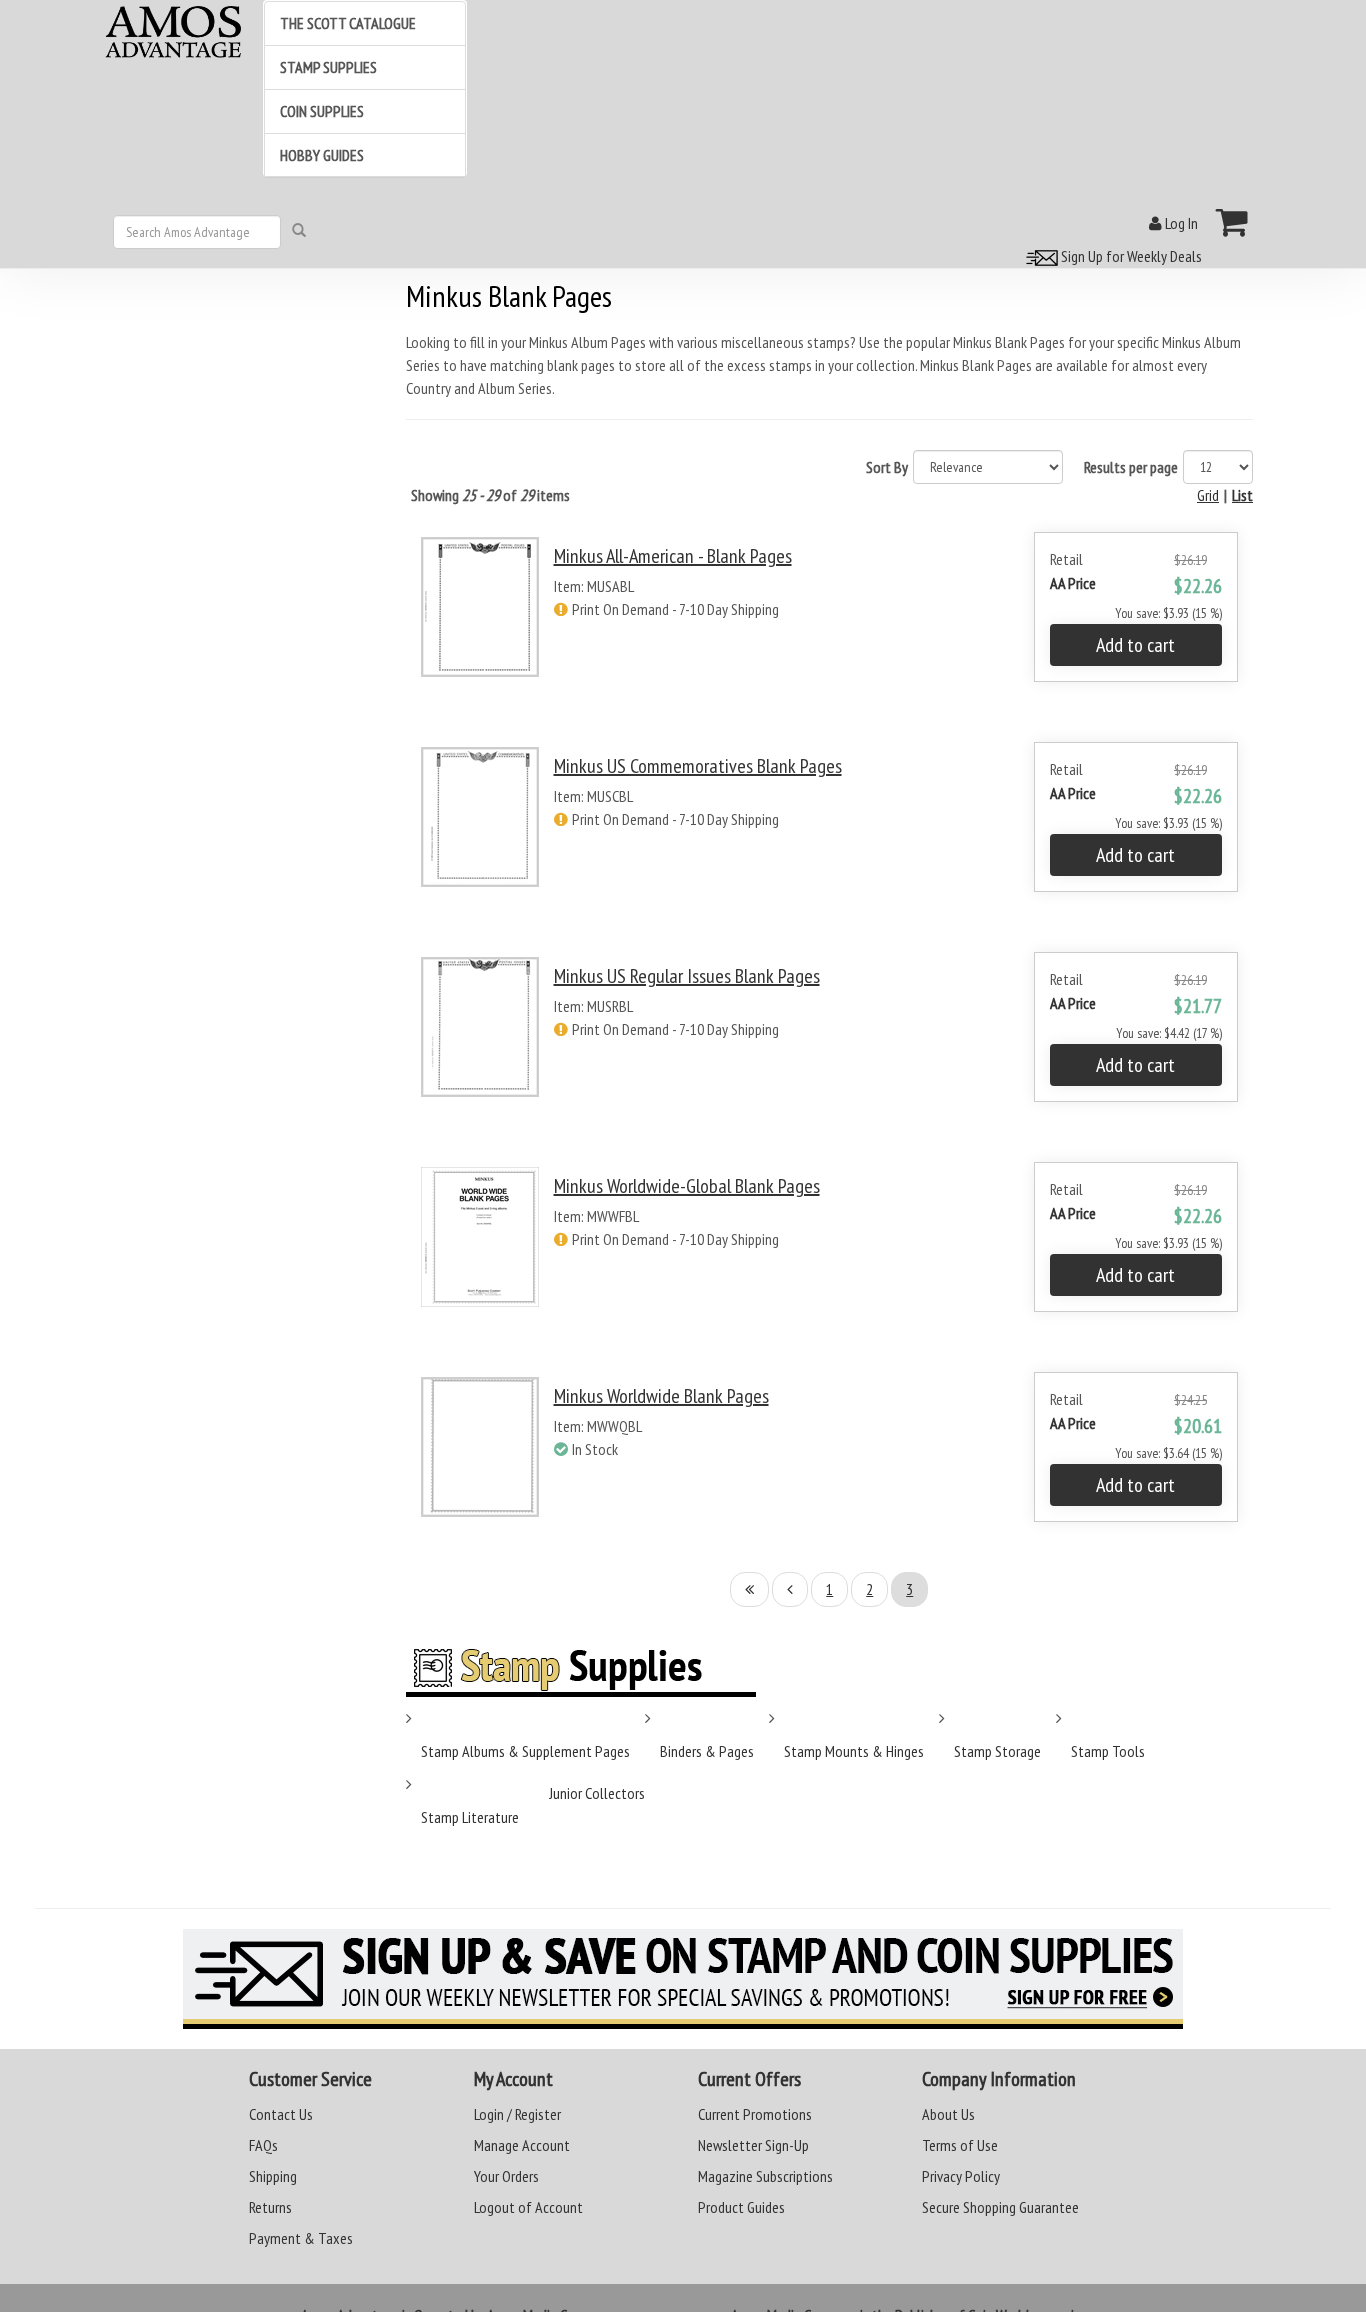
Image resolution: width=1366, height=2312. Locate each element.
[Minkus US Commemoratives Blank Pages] (480, 834)
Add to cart (1135, 645)
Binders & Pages (707, 1751)
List (1242, 495)
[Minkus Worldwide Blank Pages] (480, 1464)
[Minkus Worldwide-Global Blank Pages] (480, 1254)
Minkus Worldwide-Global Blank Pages (687, 1186)
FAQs (263, 2145)
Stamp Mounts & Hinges (854, 1751)
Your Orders (506, 2176)
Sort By (887, 467)
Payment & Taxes (301, 2238)
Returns (270, 2207)
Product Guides (741, 2207)
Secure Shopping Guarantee (1000, 2207)
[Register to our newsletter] (683, 1979)
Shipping (273, 2176)
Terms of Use (960, 2145)
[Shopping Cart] (1232, 222)
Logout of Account (528, 2207)
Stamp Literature (470, 1817)
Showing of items (490, 495)
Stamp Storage (997, 1751)
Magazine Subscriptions (765, 2176)
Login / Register (517, 2114)
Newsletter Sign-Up (753, 2145)
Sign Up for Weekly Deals (1130, 256)
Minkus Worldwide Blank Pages (661, 1396)
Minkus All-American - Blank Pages (673, 556)
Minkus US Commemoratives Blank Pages (698, 766)
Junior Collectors (597, 1793)
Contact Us (281, 2114)
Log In (1180, 223)
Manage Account (522, 2145)
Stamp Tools (1108, 1751)
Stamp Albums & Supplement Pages (525, 1751)
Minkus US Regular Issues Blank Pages (687, 976)
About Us (948, 2114)
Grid (1208, 495)
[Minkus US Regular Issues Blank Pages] (480, 1044)
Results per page (1131, 467)
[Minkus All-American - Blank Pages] (480, 624)
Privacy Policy (961, 2176)
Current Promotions (755, 2114)
